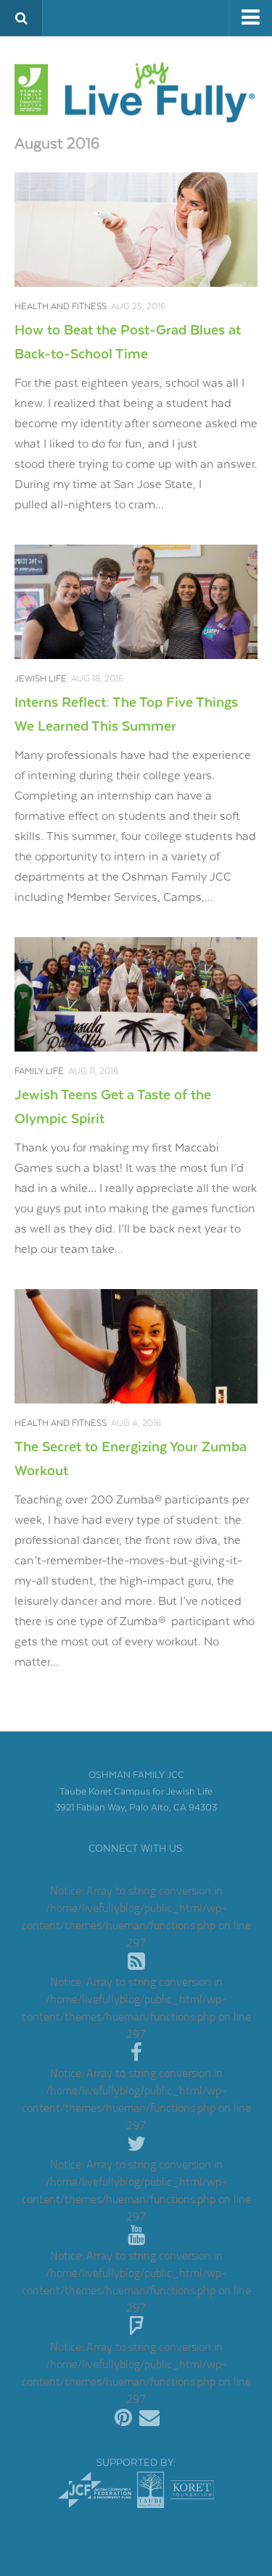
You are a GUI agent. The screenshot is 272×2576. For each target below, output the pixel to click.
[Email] (149, 2418)
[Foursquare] (136, 2327)
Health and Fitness (61, 307)
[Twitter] (136, 2144)
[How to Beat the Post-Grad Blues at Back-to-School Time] (136, 230)
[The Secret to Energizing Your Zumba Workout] (136, 1346)
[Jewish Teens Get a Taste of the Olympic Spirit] (136, 994)
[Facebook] (136, 2053)
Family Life (39, 1071)
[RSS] (136, 1962)
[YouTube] (136, 2236)
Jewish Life (41, 679)
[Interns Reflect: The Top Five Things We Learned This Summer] (136, 602)
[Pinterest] (123, 2418)
